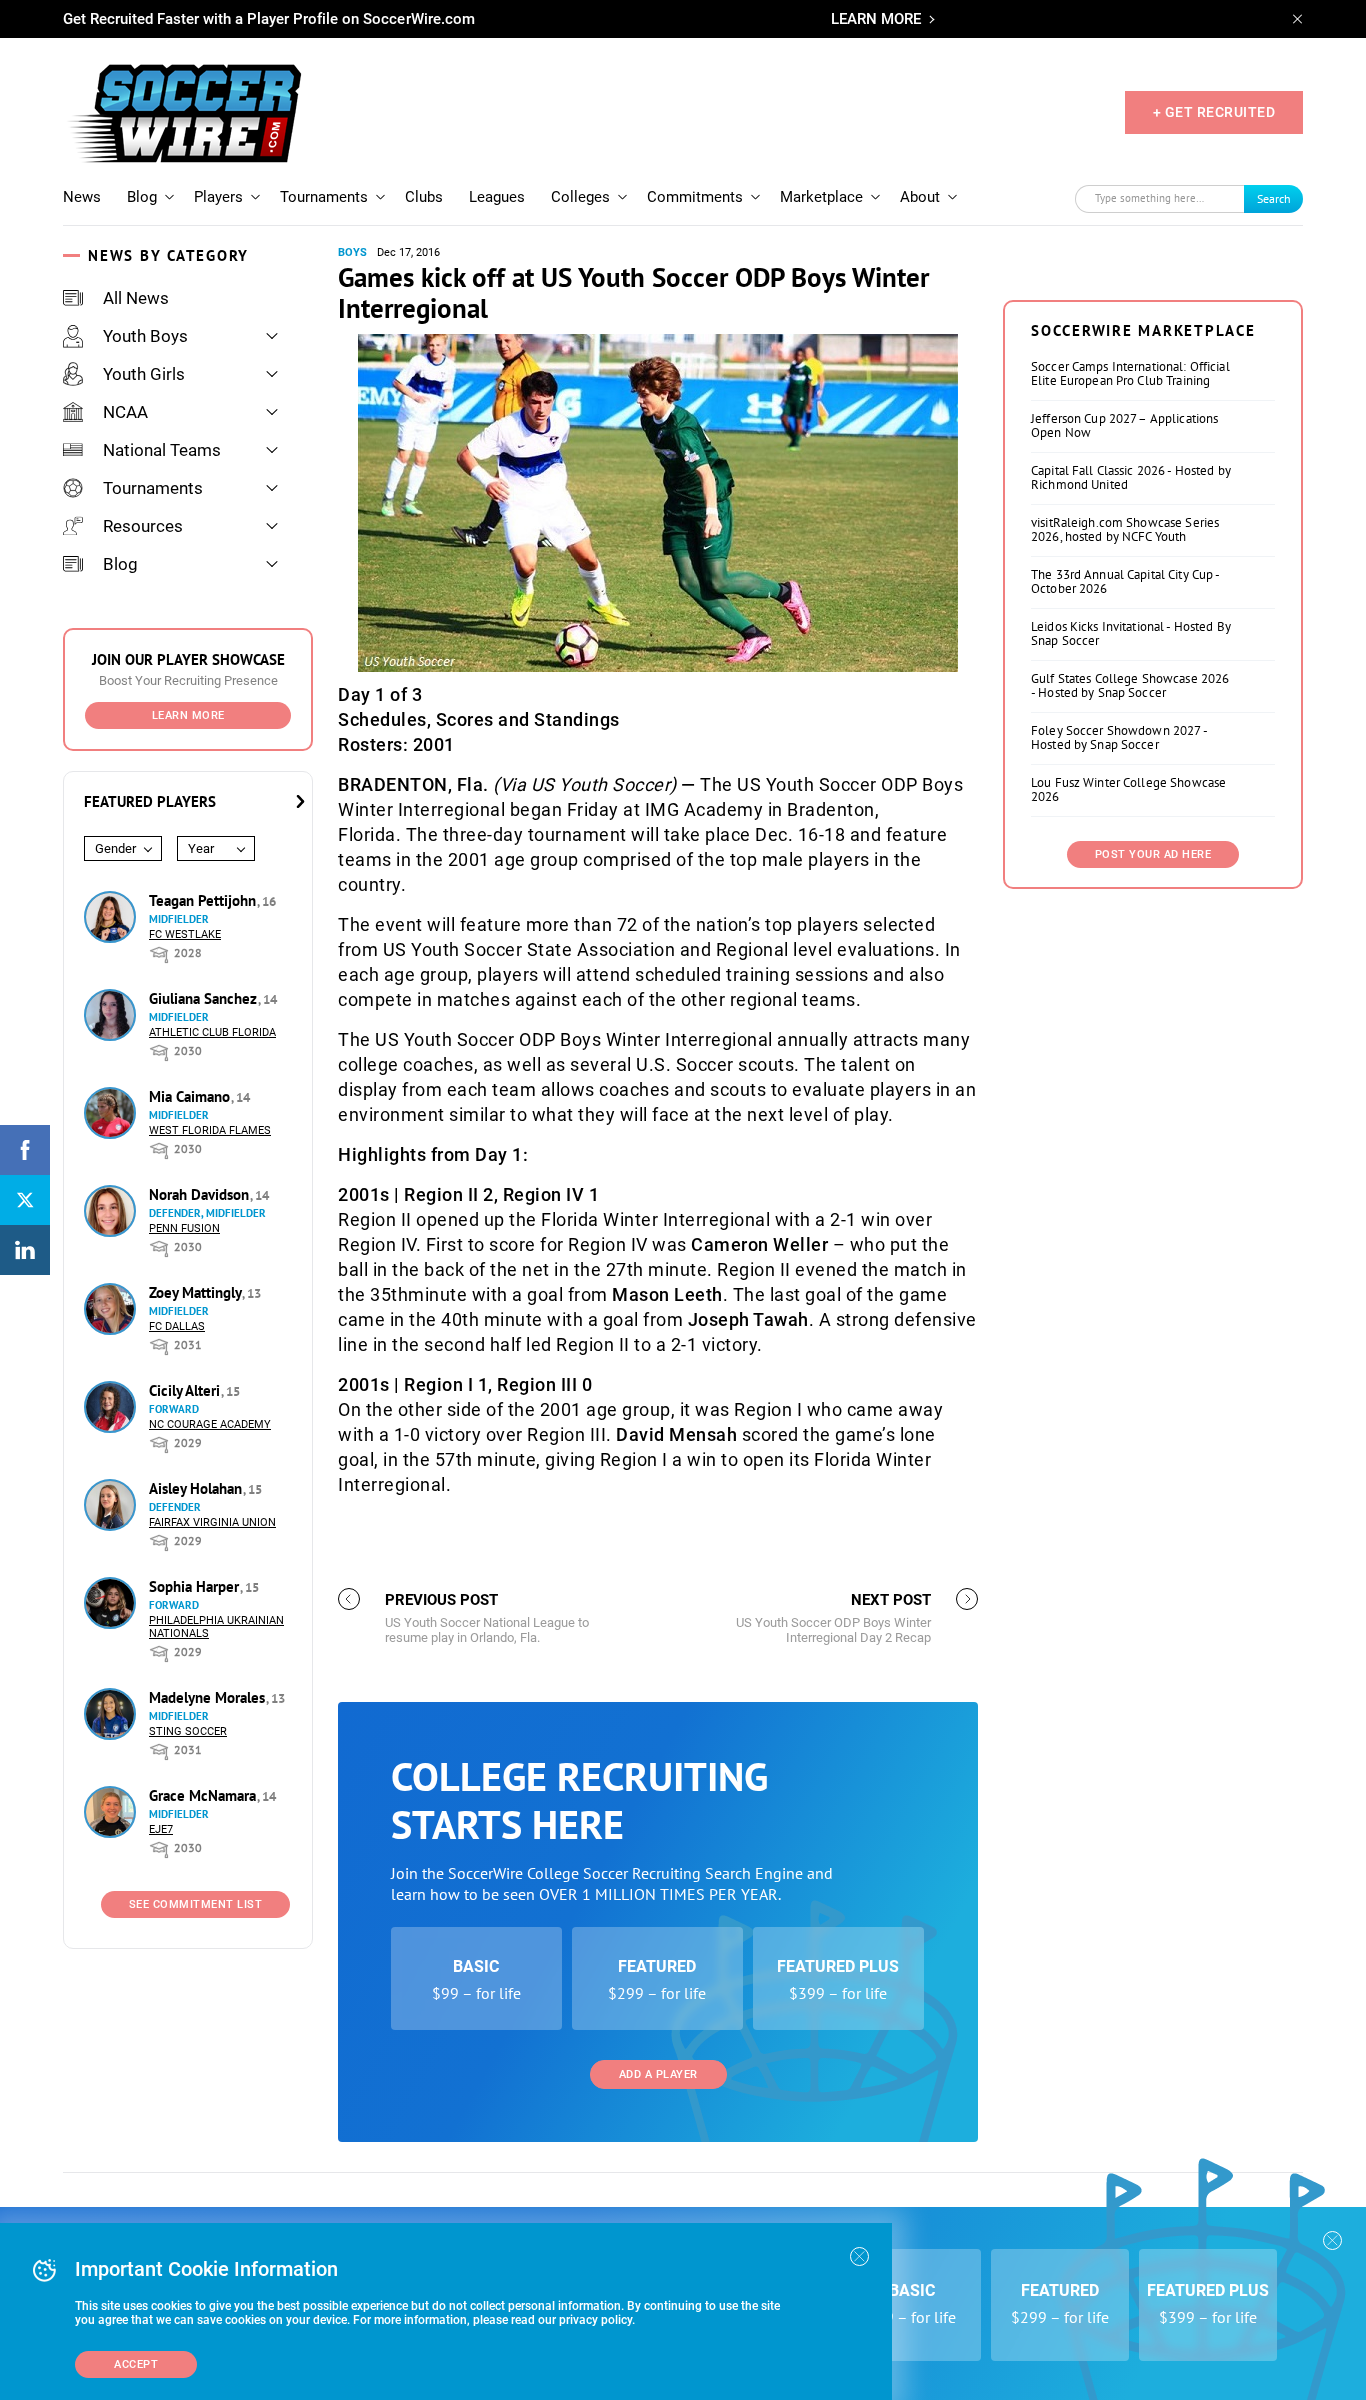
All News (136, 298)
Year (201, 848)
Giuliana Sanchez (205, 998)
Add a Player (658, 2074)
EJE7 (161, 1829)
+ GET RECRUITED (1214, 112)
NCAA (125, 412)
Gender (115, 848)
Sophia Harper (196, 1586)
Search (1274, 198)
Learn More (188, 715)
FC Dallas (177, 1326)
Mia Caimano (191, 1096)
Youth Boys (145, 336)
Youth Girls (144, 374)
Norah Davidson (201, 1194)
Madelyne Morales (209, 1697)
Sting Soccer (188, 1731)
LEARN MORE (876, 19)
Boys (352, 252)
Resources (143, 526)
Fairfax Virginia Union (212, 1522)
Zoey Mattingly (197, 1292)
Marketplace (821, 197)
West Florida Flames (210, 1130)
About (920, 197)
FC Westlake (185, 934)
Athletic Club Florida (212, 1032)
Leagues (497, 197)
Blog (142, 197)
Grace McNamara (204, 1795)
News (82, 197)
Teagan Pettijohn (204, 900)
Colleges (580, 197)
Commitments (695, 197)
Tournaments (324, 197)
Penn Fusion (184, 1228)
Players (218, 197)
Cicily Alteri (186, 1390)
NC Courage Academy (210, 1424)
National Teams (162, 450)
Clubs (424, 197)
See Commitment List (196, 1904)
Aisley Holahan (197, 1488)
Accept (136, 2364)
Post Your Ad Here (1153, 854)
